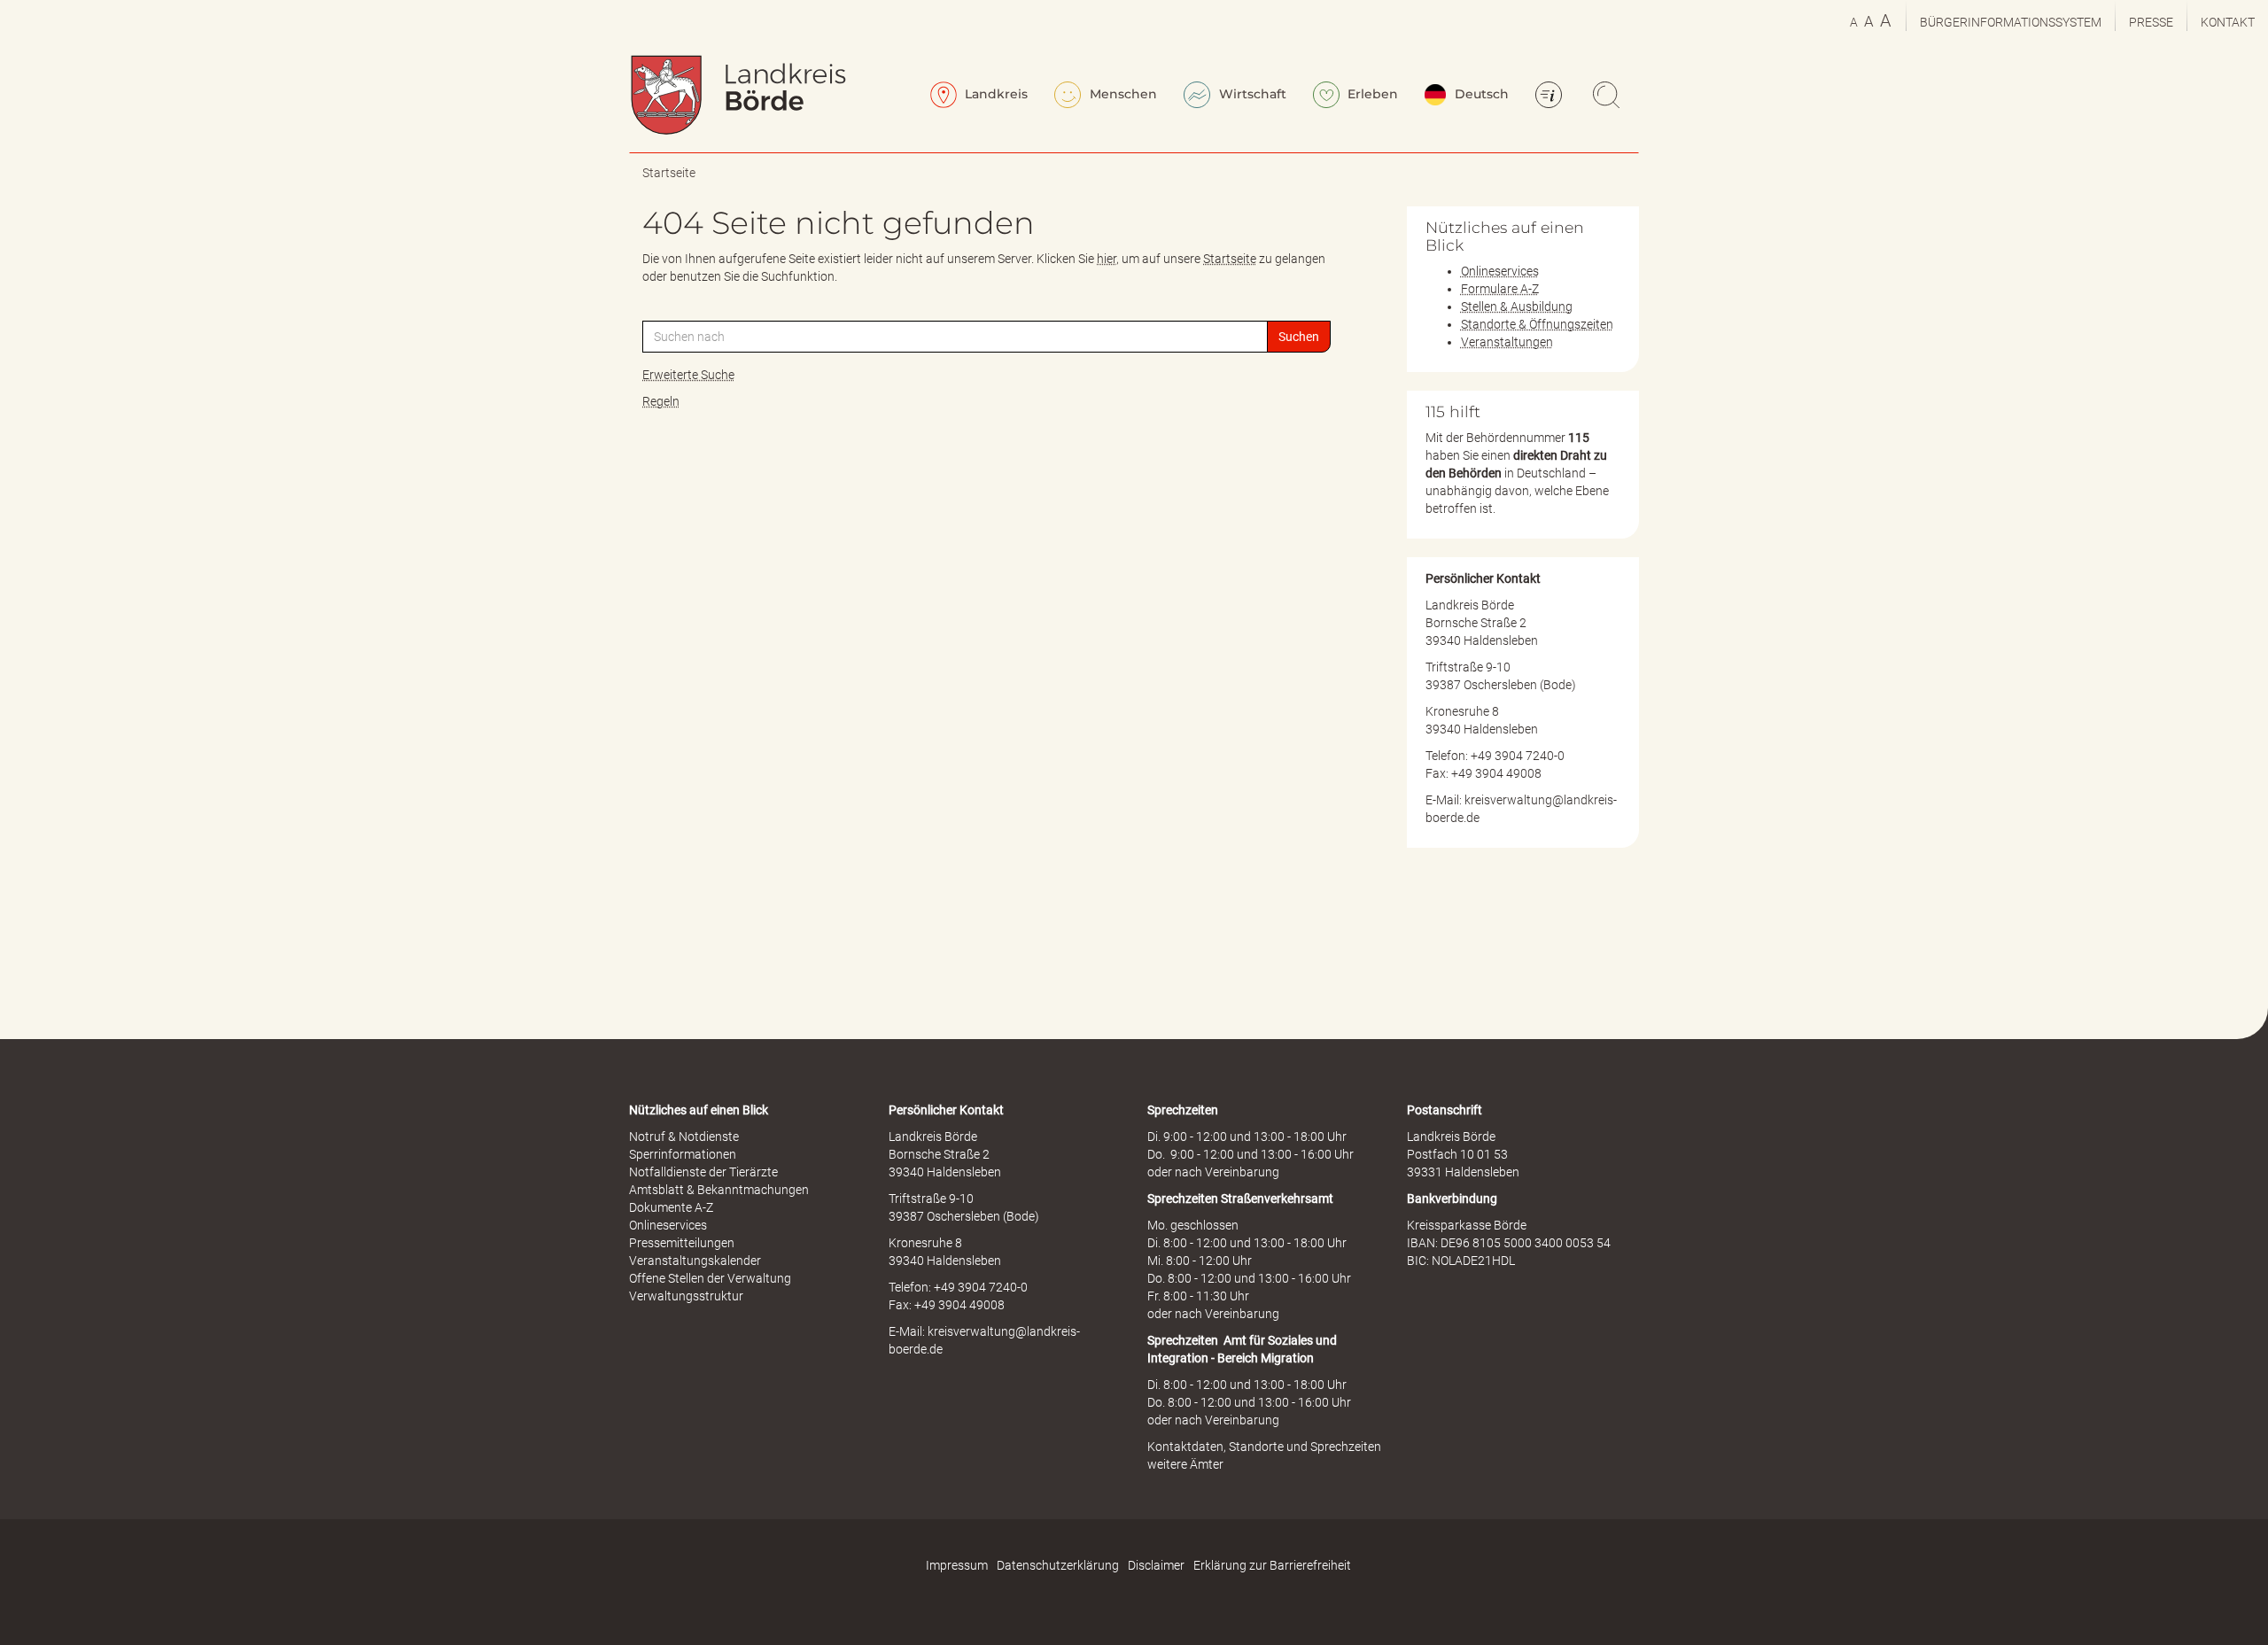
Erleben (1371, 94)
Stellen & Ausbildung (1517, 306)
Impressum (957, 1565)
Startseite (669, 173)
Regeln (661, 401)
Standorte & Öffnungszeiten (1537, 324)
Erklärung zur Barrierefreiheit (1272, 1565)
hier (1107, 259)
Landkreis (994, 94)
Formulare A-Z (1500, 289)
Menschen (1122, 94)
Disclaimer (1156, 1565)
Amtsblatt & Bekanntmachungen (719, 1190)
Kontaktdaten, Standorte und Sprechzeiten (1264, 1447)
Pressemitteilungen (682, 1243)
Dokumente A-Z (671, 1207)
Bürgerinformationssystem (2011, 22)
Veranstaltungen (1507, 342)
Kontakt (2228, 22)
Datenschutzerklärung (1058, 1565)
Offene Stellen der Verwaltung (710, 1278)
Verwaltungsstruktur (686, 1296)
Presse (2151, 22)
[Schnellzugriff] (1551, 97)
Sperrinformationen (683, 1154)
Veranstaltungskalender (695, 1261)
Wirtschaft (1251, 94)
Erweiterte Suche (688, 375)
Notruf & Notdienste (684, 1137)
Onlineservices (1500, 271)
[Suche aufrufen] (1609, 97)
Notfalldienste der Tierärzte (703, 1172)
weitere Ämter (1185, 1464)
